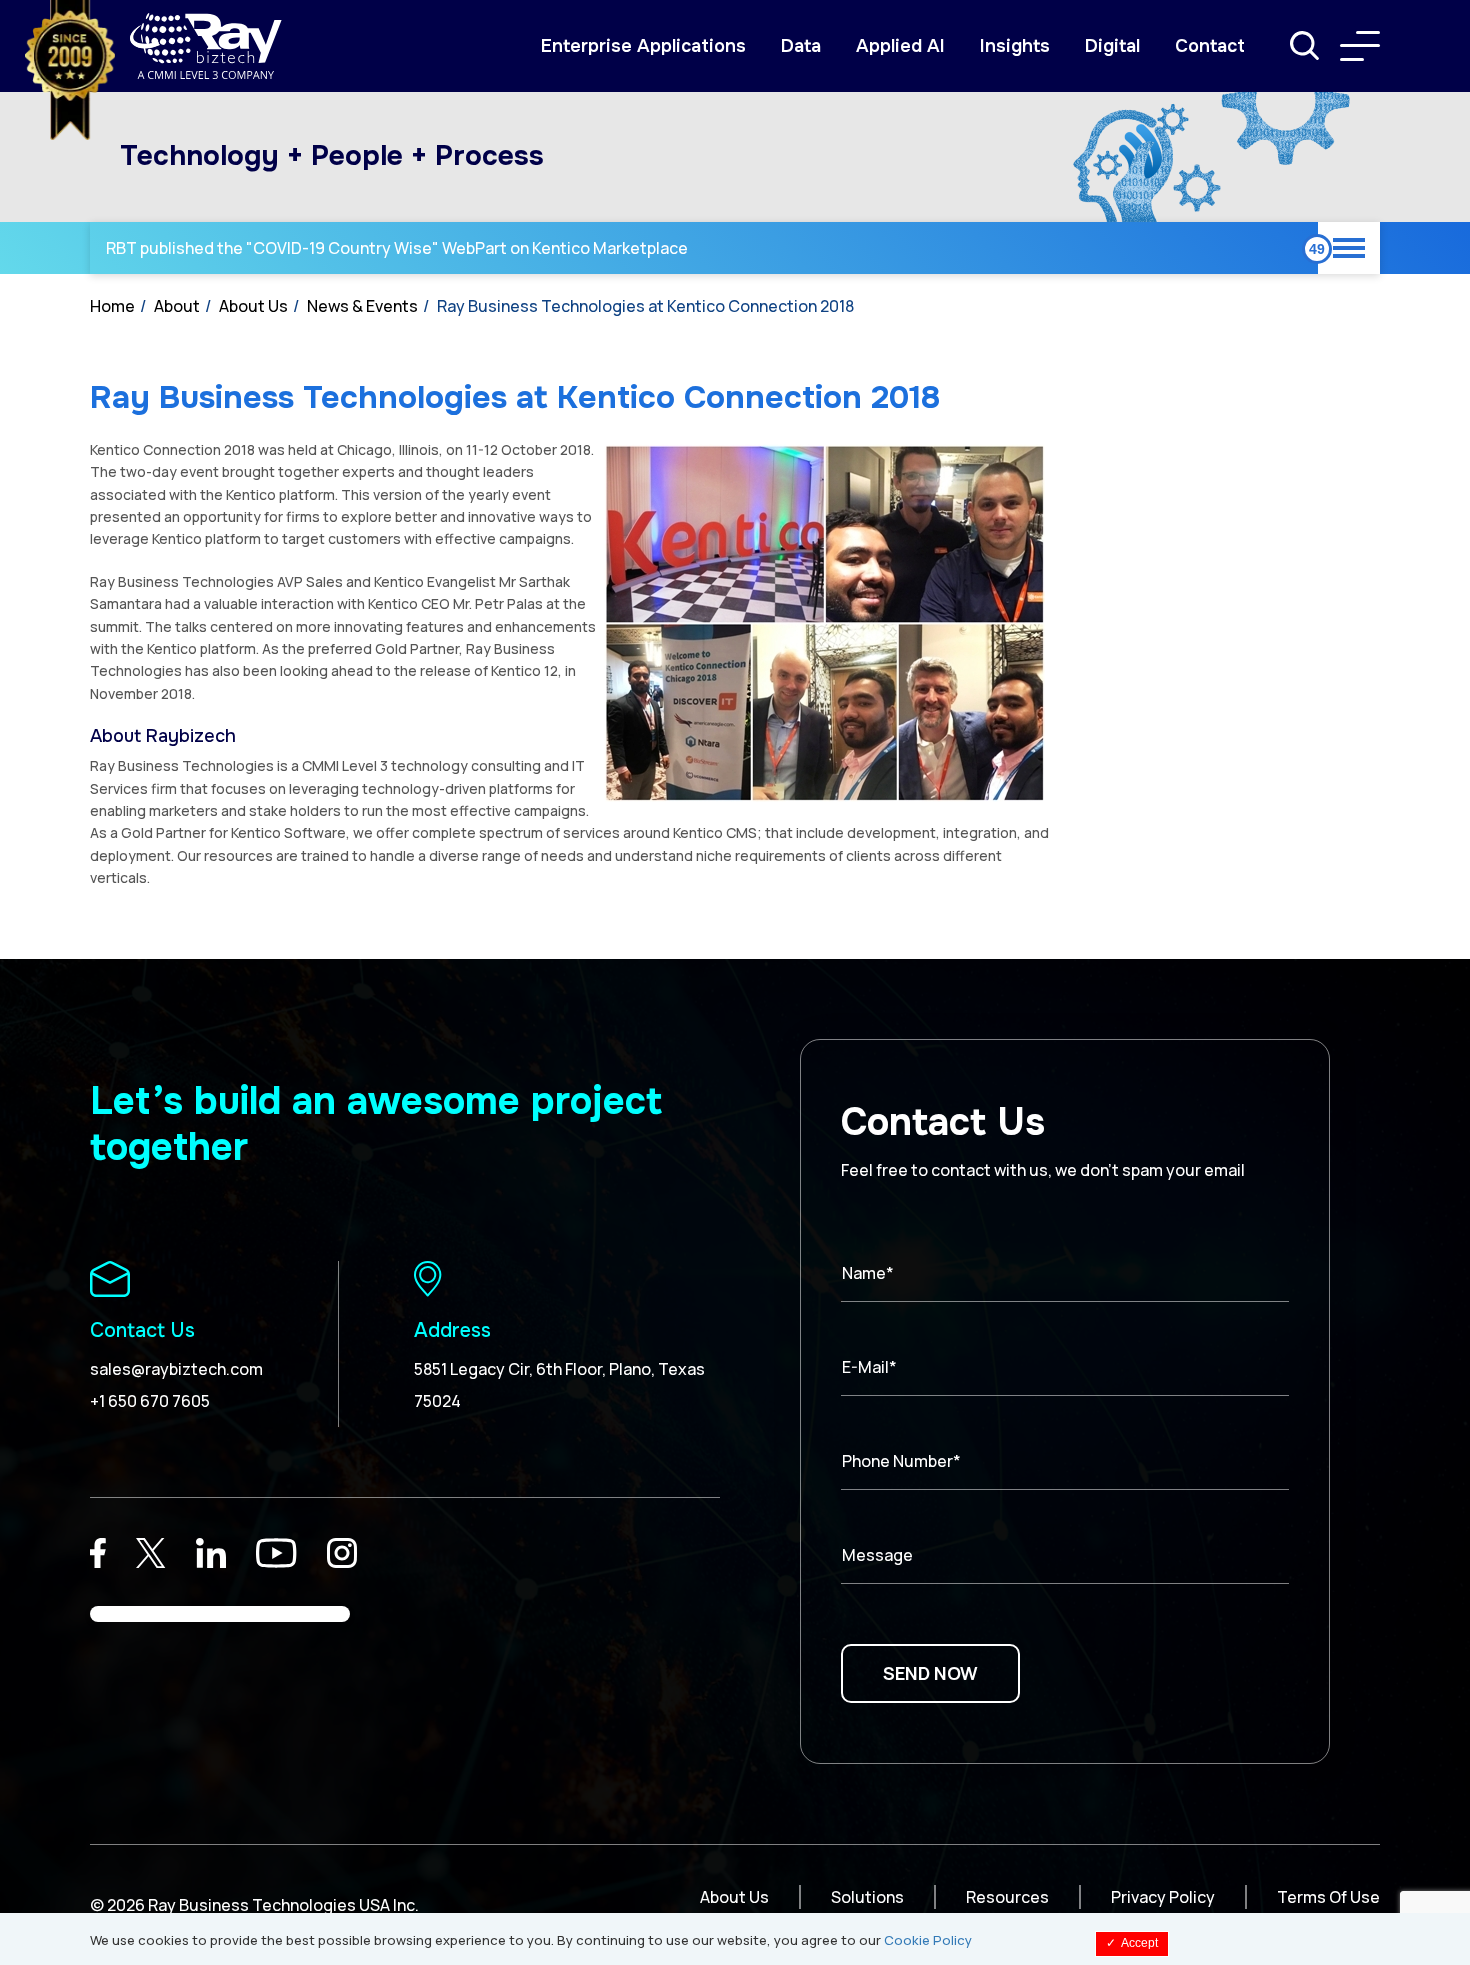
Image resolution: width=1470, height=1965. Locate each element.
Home (112, 306)
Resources (1007, 1897)
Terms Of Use (1328, 1897)
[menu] (1360, 46)
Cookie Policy (928, 1940)
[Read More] (98, 1553)
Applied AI (900, 46)
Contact (1210, 46)
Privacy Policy (1163, 1897)
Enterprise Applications (643, 46)
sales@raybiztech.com (176, 1369)
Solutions (867, 1897)
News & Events (362, 306)
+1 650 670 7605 (150, 1401)
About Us (253, 306)
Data (801, 46)
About (177, 306)
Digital (1112, 46)
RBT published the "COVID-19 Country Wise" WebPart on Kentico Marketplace (397, 248)
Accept (1132, 1943)
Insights (1015, 46)
